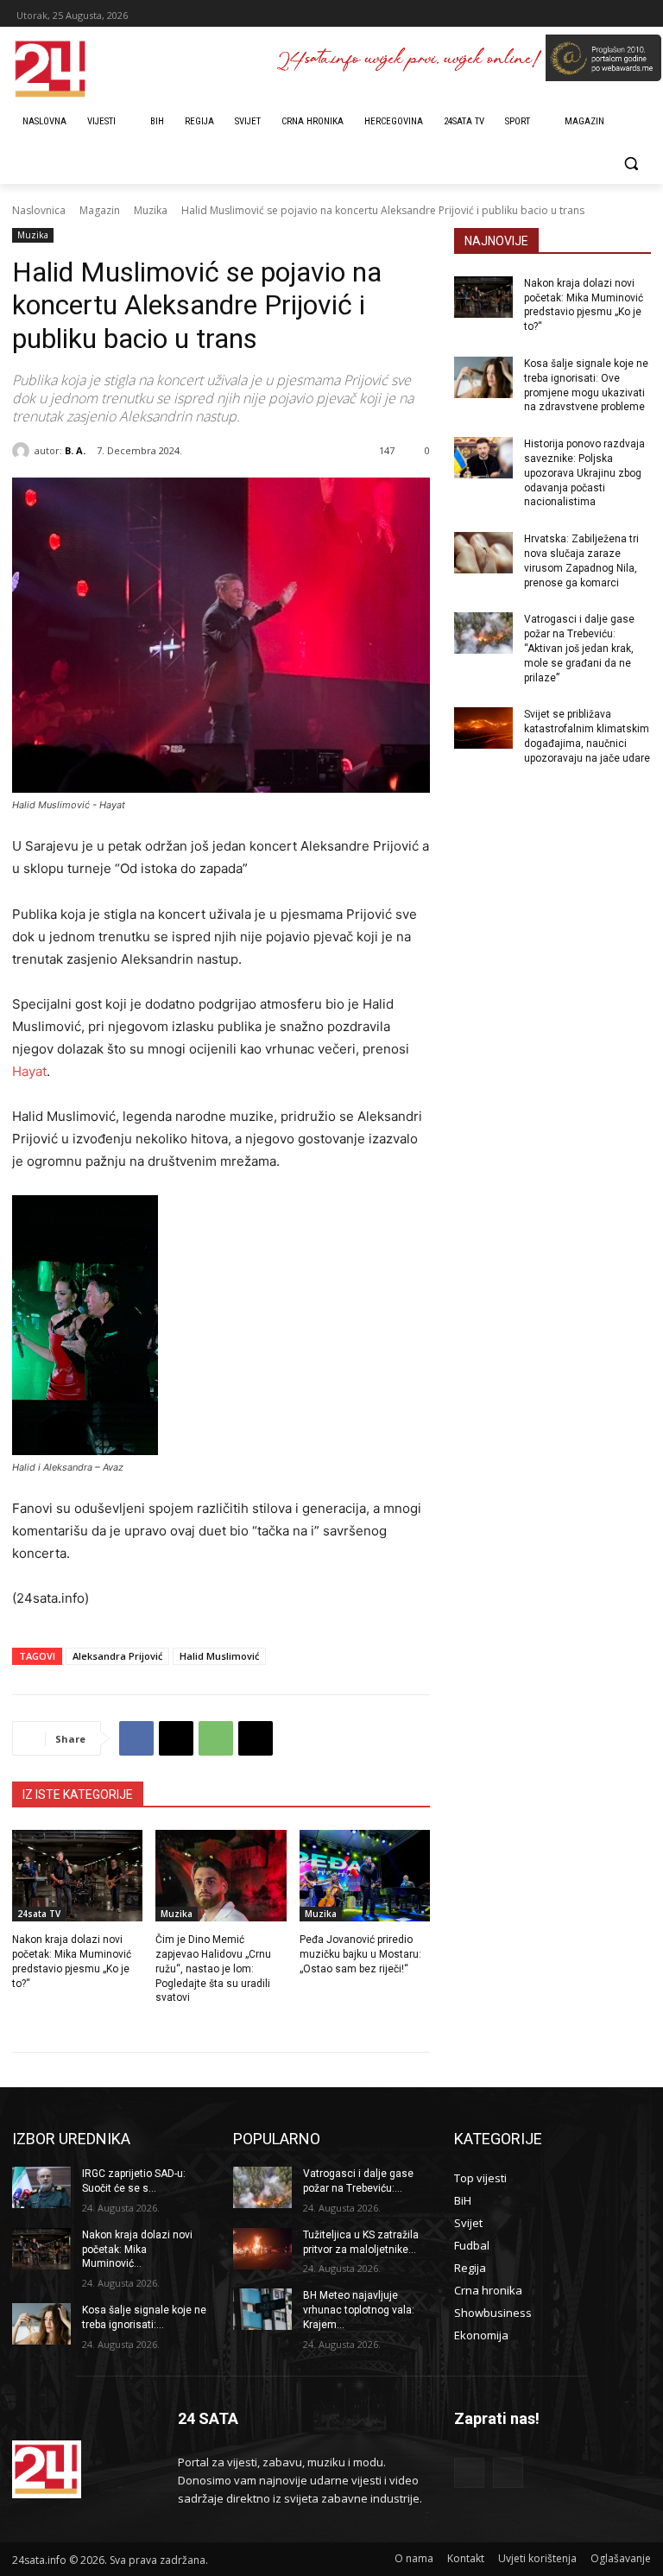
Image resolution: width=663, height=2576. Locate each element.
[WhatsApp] (216, 1738)
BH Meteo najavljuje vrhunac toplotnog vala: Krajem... (359, 2310)
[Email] (256, 1738)
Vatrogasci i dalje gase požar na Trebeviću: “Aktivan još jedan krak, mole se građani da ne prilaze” (579, 648)
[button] (631, 164)
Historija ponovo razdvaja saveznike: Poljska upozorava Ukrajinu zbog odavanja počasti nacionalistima (584, 473)
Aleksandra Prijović (117, 1656)
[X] (176, 1738)
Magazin (100, 210)
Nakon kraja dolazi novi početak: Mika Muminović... (137, 2250)
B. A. (75, 450)
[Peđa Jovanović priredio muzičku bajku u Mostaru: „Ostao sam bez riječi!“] (365, 1876)
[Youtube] (508, 2473)
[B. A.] (23, 451)
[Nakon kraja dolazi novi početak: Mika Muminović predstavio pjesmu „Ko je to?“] (77, 1876)
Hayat (29, 1071)
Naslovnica (39, 210)
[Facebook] (136, 1738)
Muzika (151, 210)
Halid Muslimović (219, 1656)
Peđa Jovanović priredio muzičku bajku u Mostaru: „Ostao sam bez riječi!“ (360, 1954)
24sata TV (39, 1914)
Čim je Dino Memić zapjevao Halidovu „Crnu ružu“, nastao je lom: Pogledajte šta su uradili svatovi (213, 1968)
